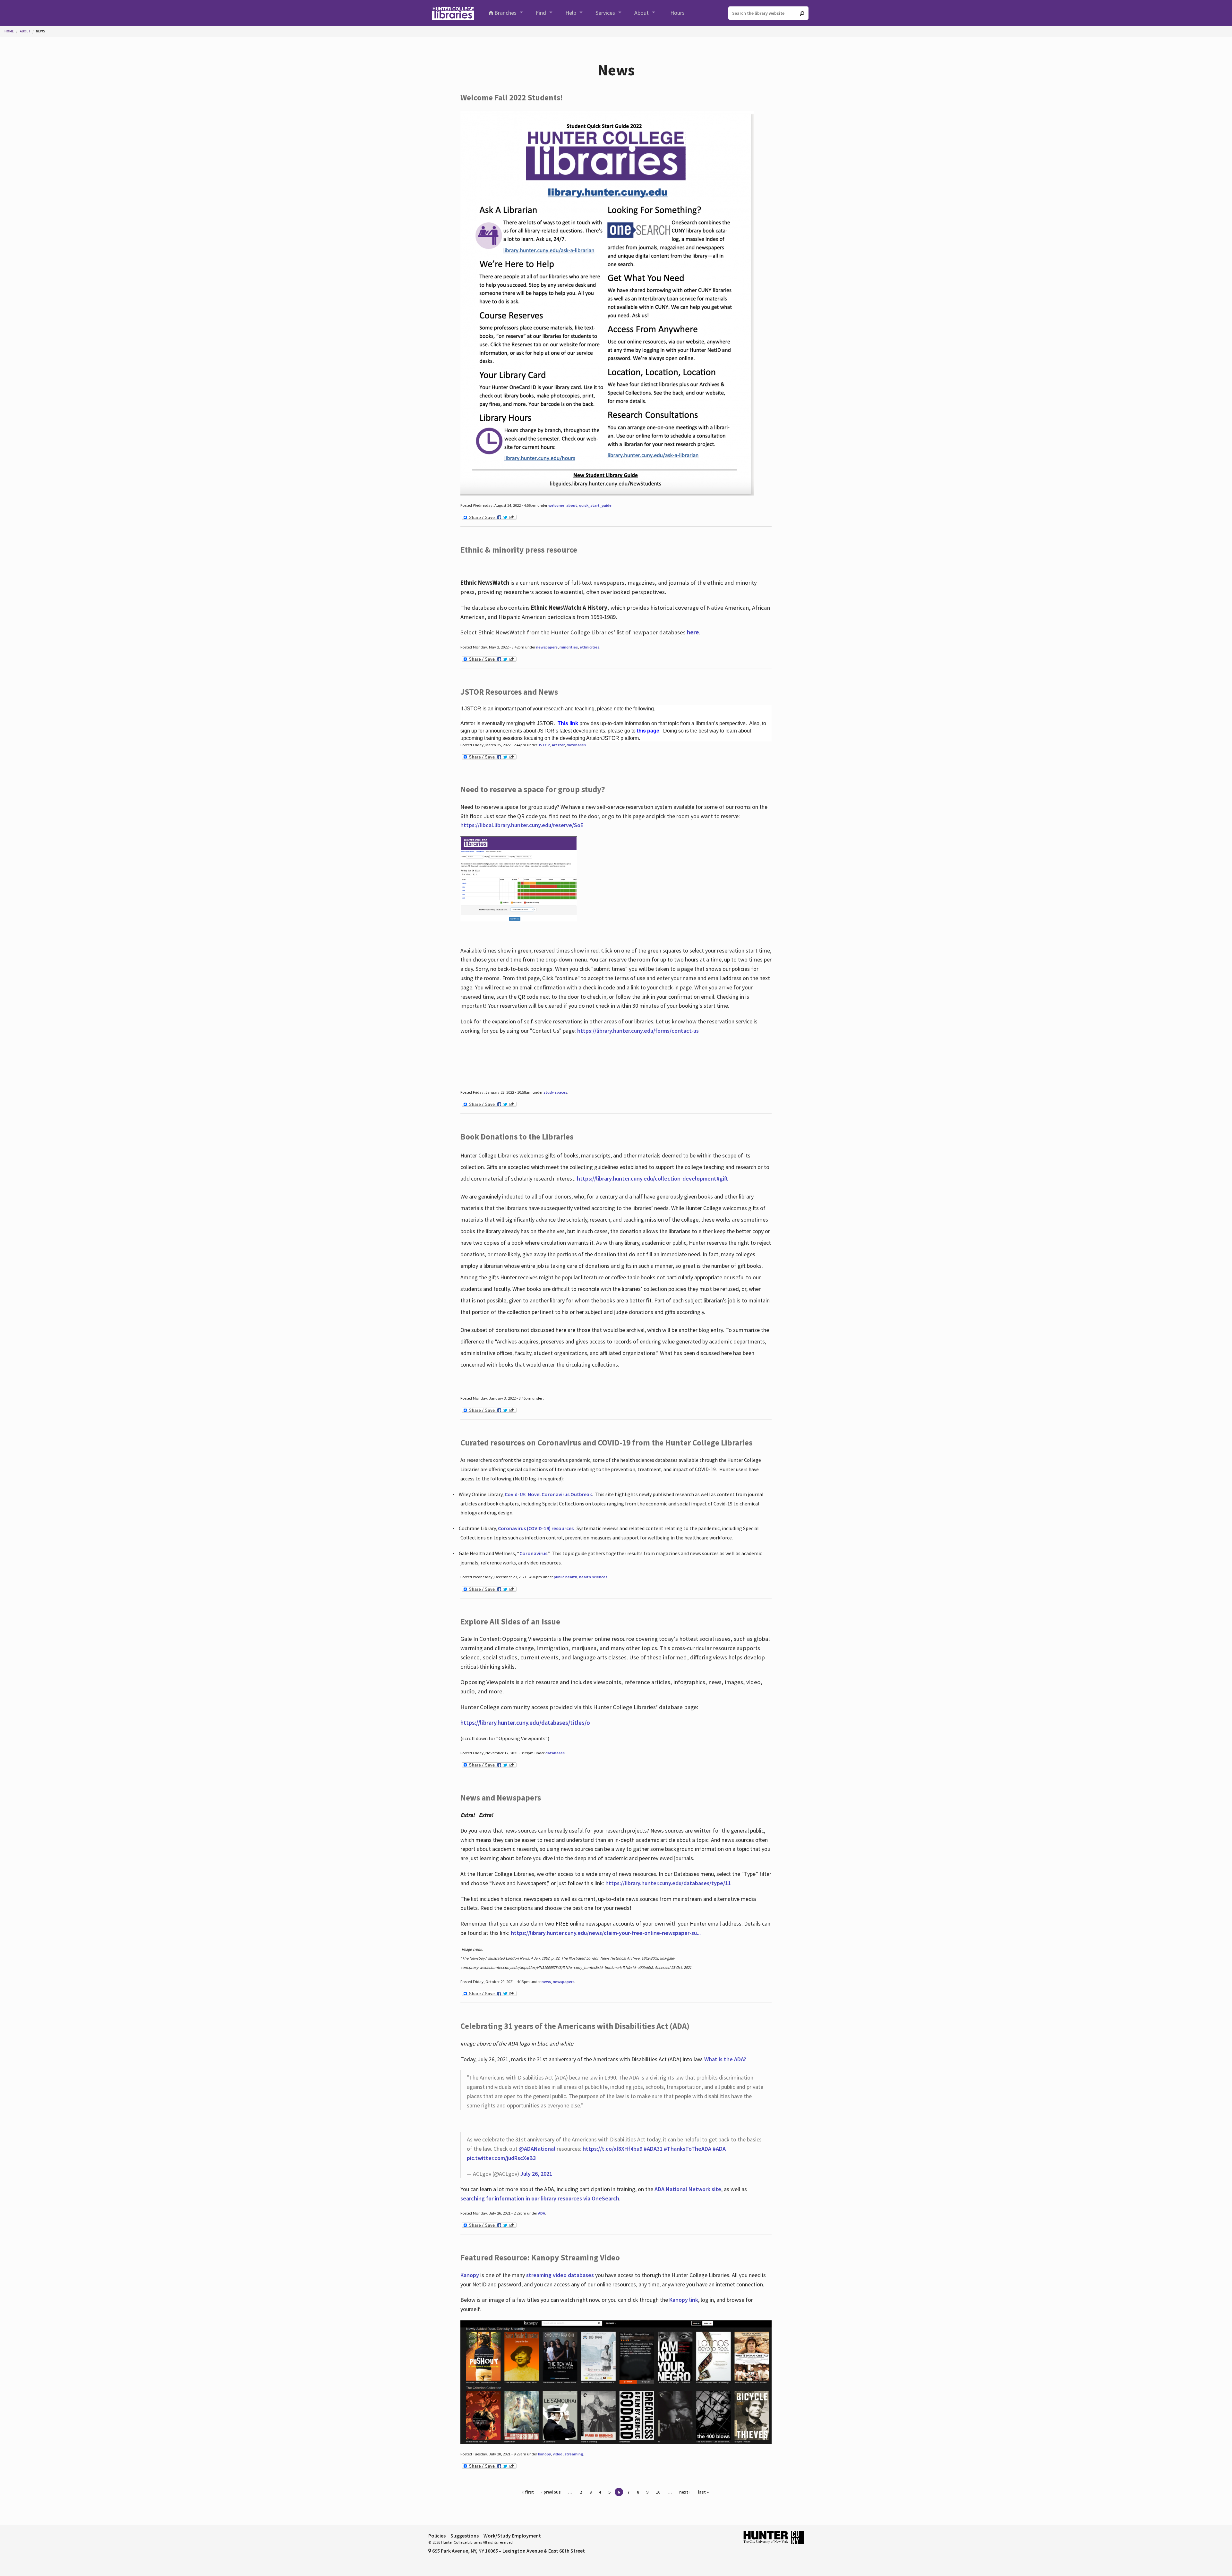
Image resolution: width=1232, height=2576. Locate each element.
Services (605, 13)
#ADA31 (653, 2149)
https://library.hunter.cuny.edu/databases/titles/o (525, 1723)
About (642, 13)
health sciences (593, 1577)
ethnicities (590, 647)
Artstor (558, 745)
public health (565, 1577)
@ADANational (537, 2149)
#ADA (719, 2149)
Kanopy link (684, 2300)
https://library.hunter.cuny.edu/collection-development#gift (652, 1178)
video (558, 2454)
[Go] (802, 13)
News (41, 31)
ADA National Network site (688, 2189)
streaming (574, 2454)
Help (571, 13)
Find (541, 13)
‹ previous (551, 2492)
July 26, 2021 (536, 2174)
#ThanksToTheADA (688, 2149)
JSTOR (544, 745)
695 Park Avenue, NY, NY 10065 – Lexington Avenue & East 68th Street (508, 2551)
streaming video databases (560, 2275)
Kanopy (470, 2275)
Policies (437, 2536)
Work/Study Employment (512, 2536)
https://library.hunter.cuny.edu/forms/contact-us (638, 1031)
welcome (556, 505)
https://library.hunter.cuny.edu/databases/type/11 (669, 1883)
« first (528, 2492)
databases (576, 745)
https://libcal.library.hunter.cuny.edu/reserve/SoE (522, 825)
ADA (542, 2213)
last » (703, 2492)
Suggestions (465, 2536)
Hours (677, 13)
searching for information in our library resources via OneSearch (540, 2198)
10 (658, 2492)
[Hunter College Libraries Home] (453, 13)
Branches (505, 13)
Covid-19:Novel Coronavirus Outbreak (548, 1494)
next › (685, 2492)
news (546, 1982)
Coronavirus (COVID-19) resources (536, 1528)
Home (9, 31)
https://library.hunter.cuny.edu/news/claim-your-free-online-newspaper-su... (606, 1933)
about (572, 505)
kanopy (544, 2454)
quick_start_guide (595, 505)
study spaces (555, 1092)
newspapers (547, 647)
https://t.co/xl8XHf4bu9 (612, 2149)
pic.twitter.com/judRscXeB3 (501, 2158)
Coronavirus (533, 1553)
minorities (569, 647)
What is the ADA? (725, 2059)
